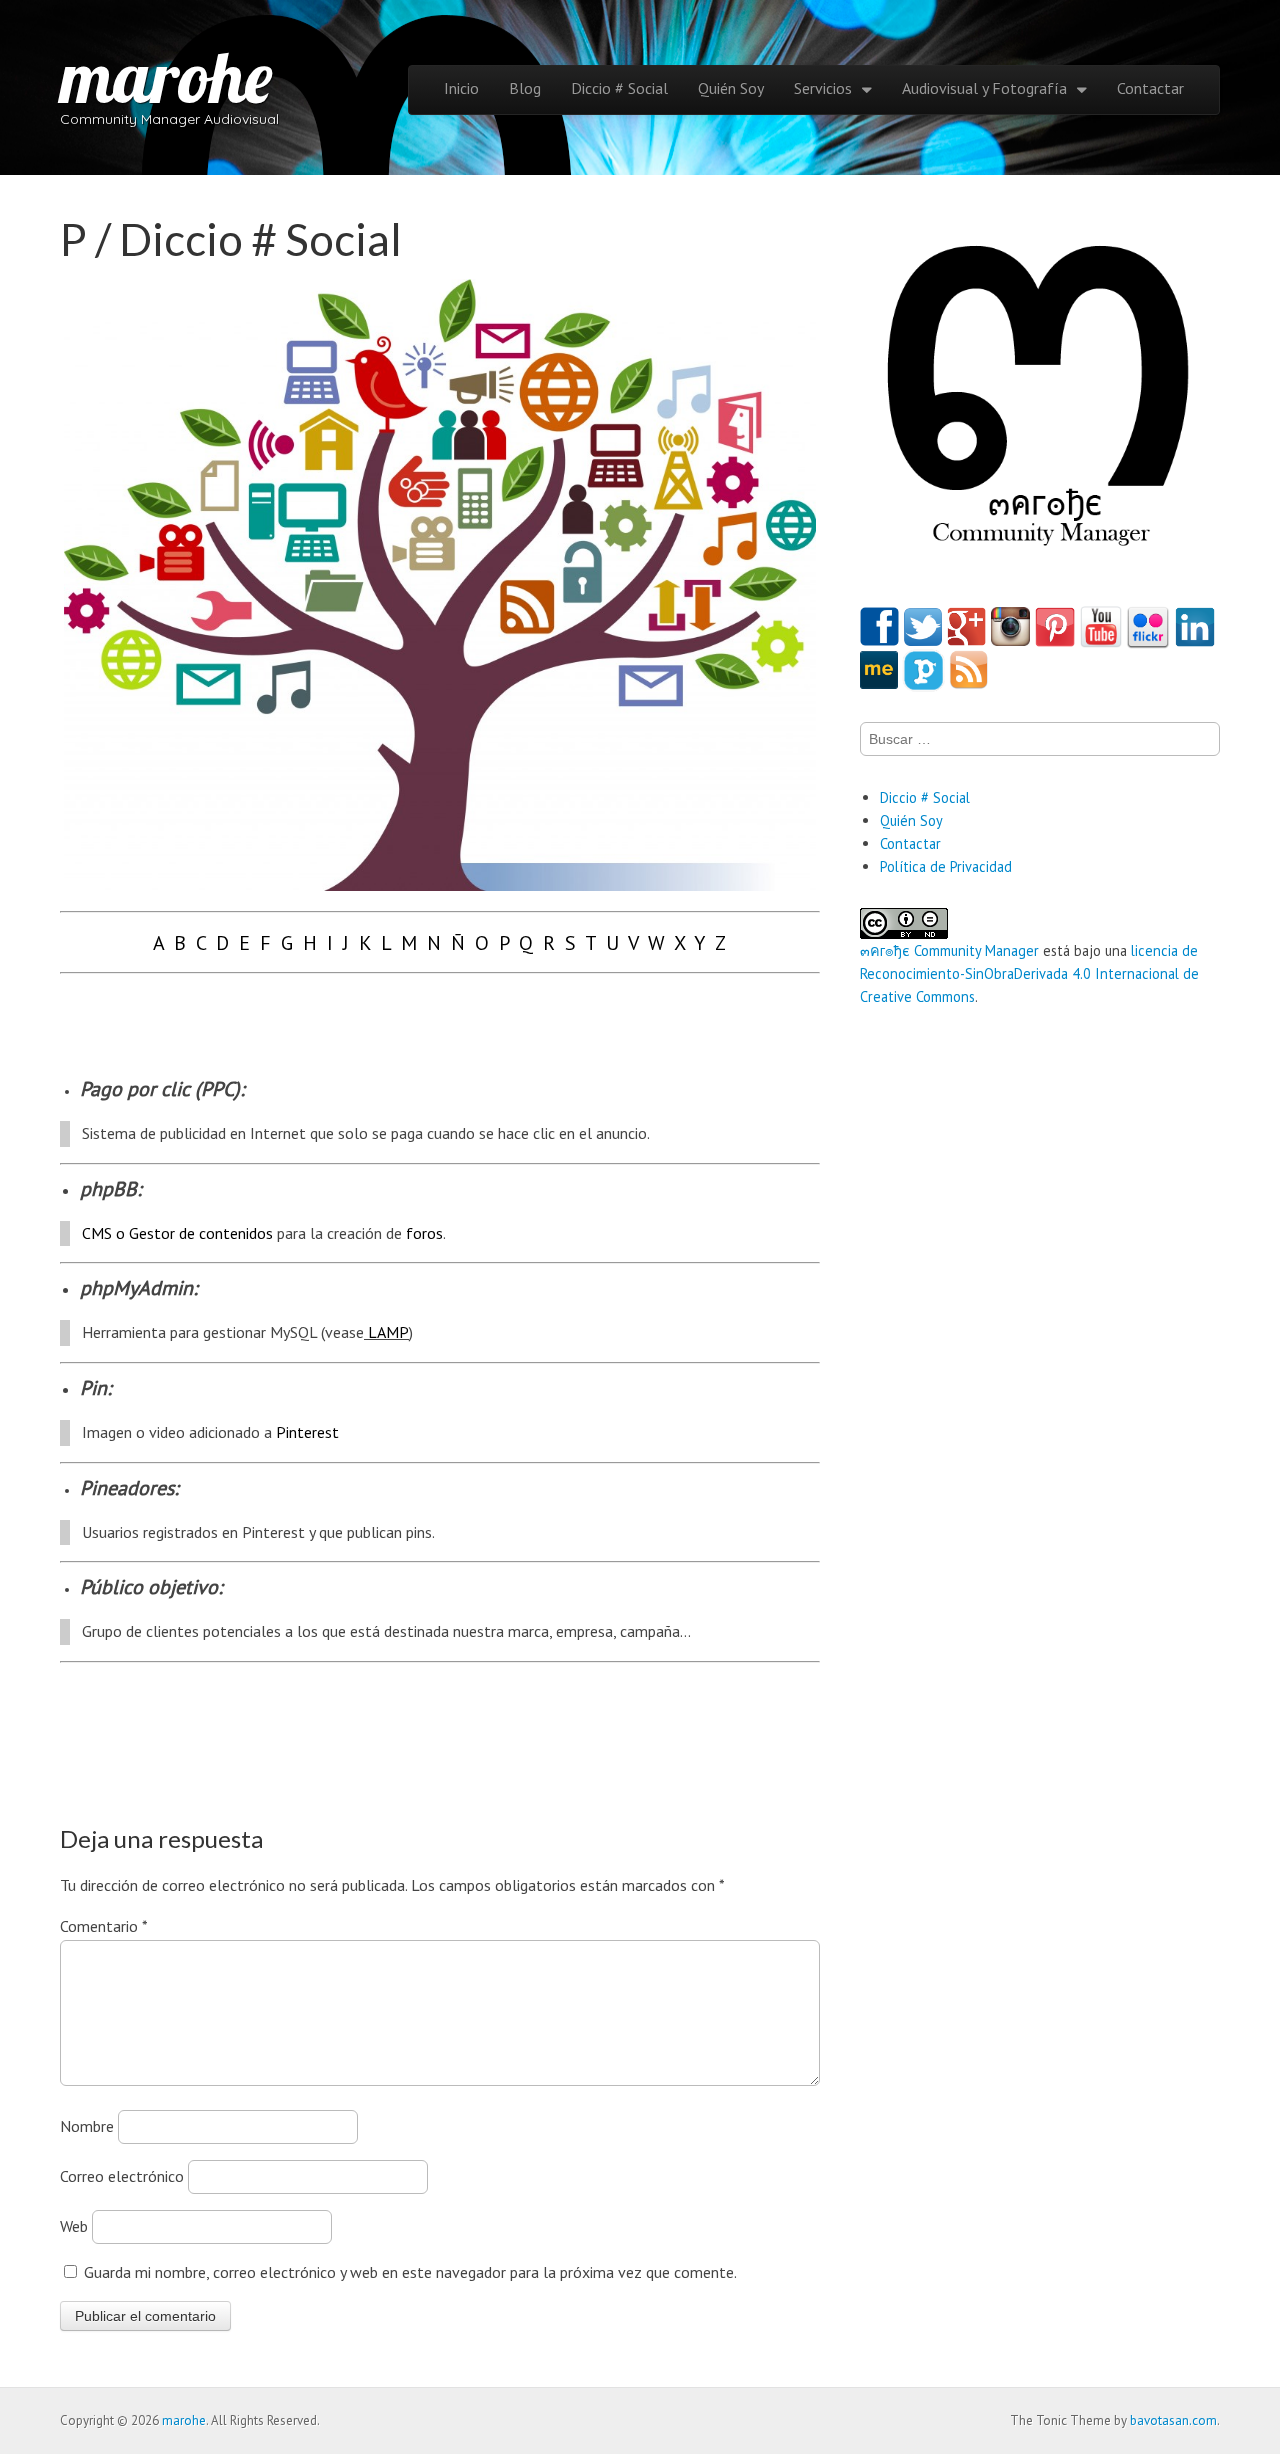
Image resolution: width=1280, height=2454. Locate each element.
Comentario (103, 1926)
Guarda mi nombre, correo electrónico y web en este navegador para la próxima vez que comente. (410, 2272)
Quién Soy (731, 88)
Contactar (1150, 88)
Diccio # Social (619, 88)
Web (74, 2226)
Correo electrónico (122, 2176)
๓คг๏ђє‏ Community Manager (949, 950)
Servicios (823, 88)
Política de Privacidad (946, 866)
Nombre (87, 2126)
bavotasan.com (1173, 2420)
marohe (166, 76)
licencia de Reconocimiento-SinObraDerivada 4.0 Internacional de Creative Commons (1029, 973)
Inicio (461, 88)
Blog (525, 88)
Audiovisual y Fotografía (984, 88)
